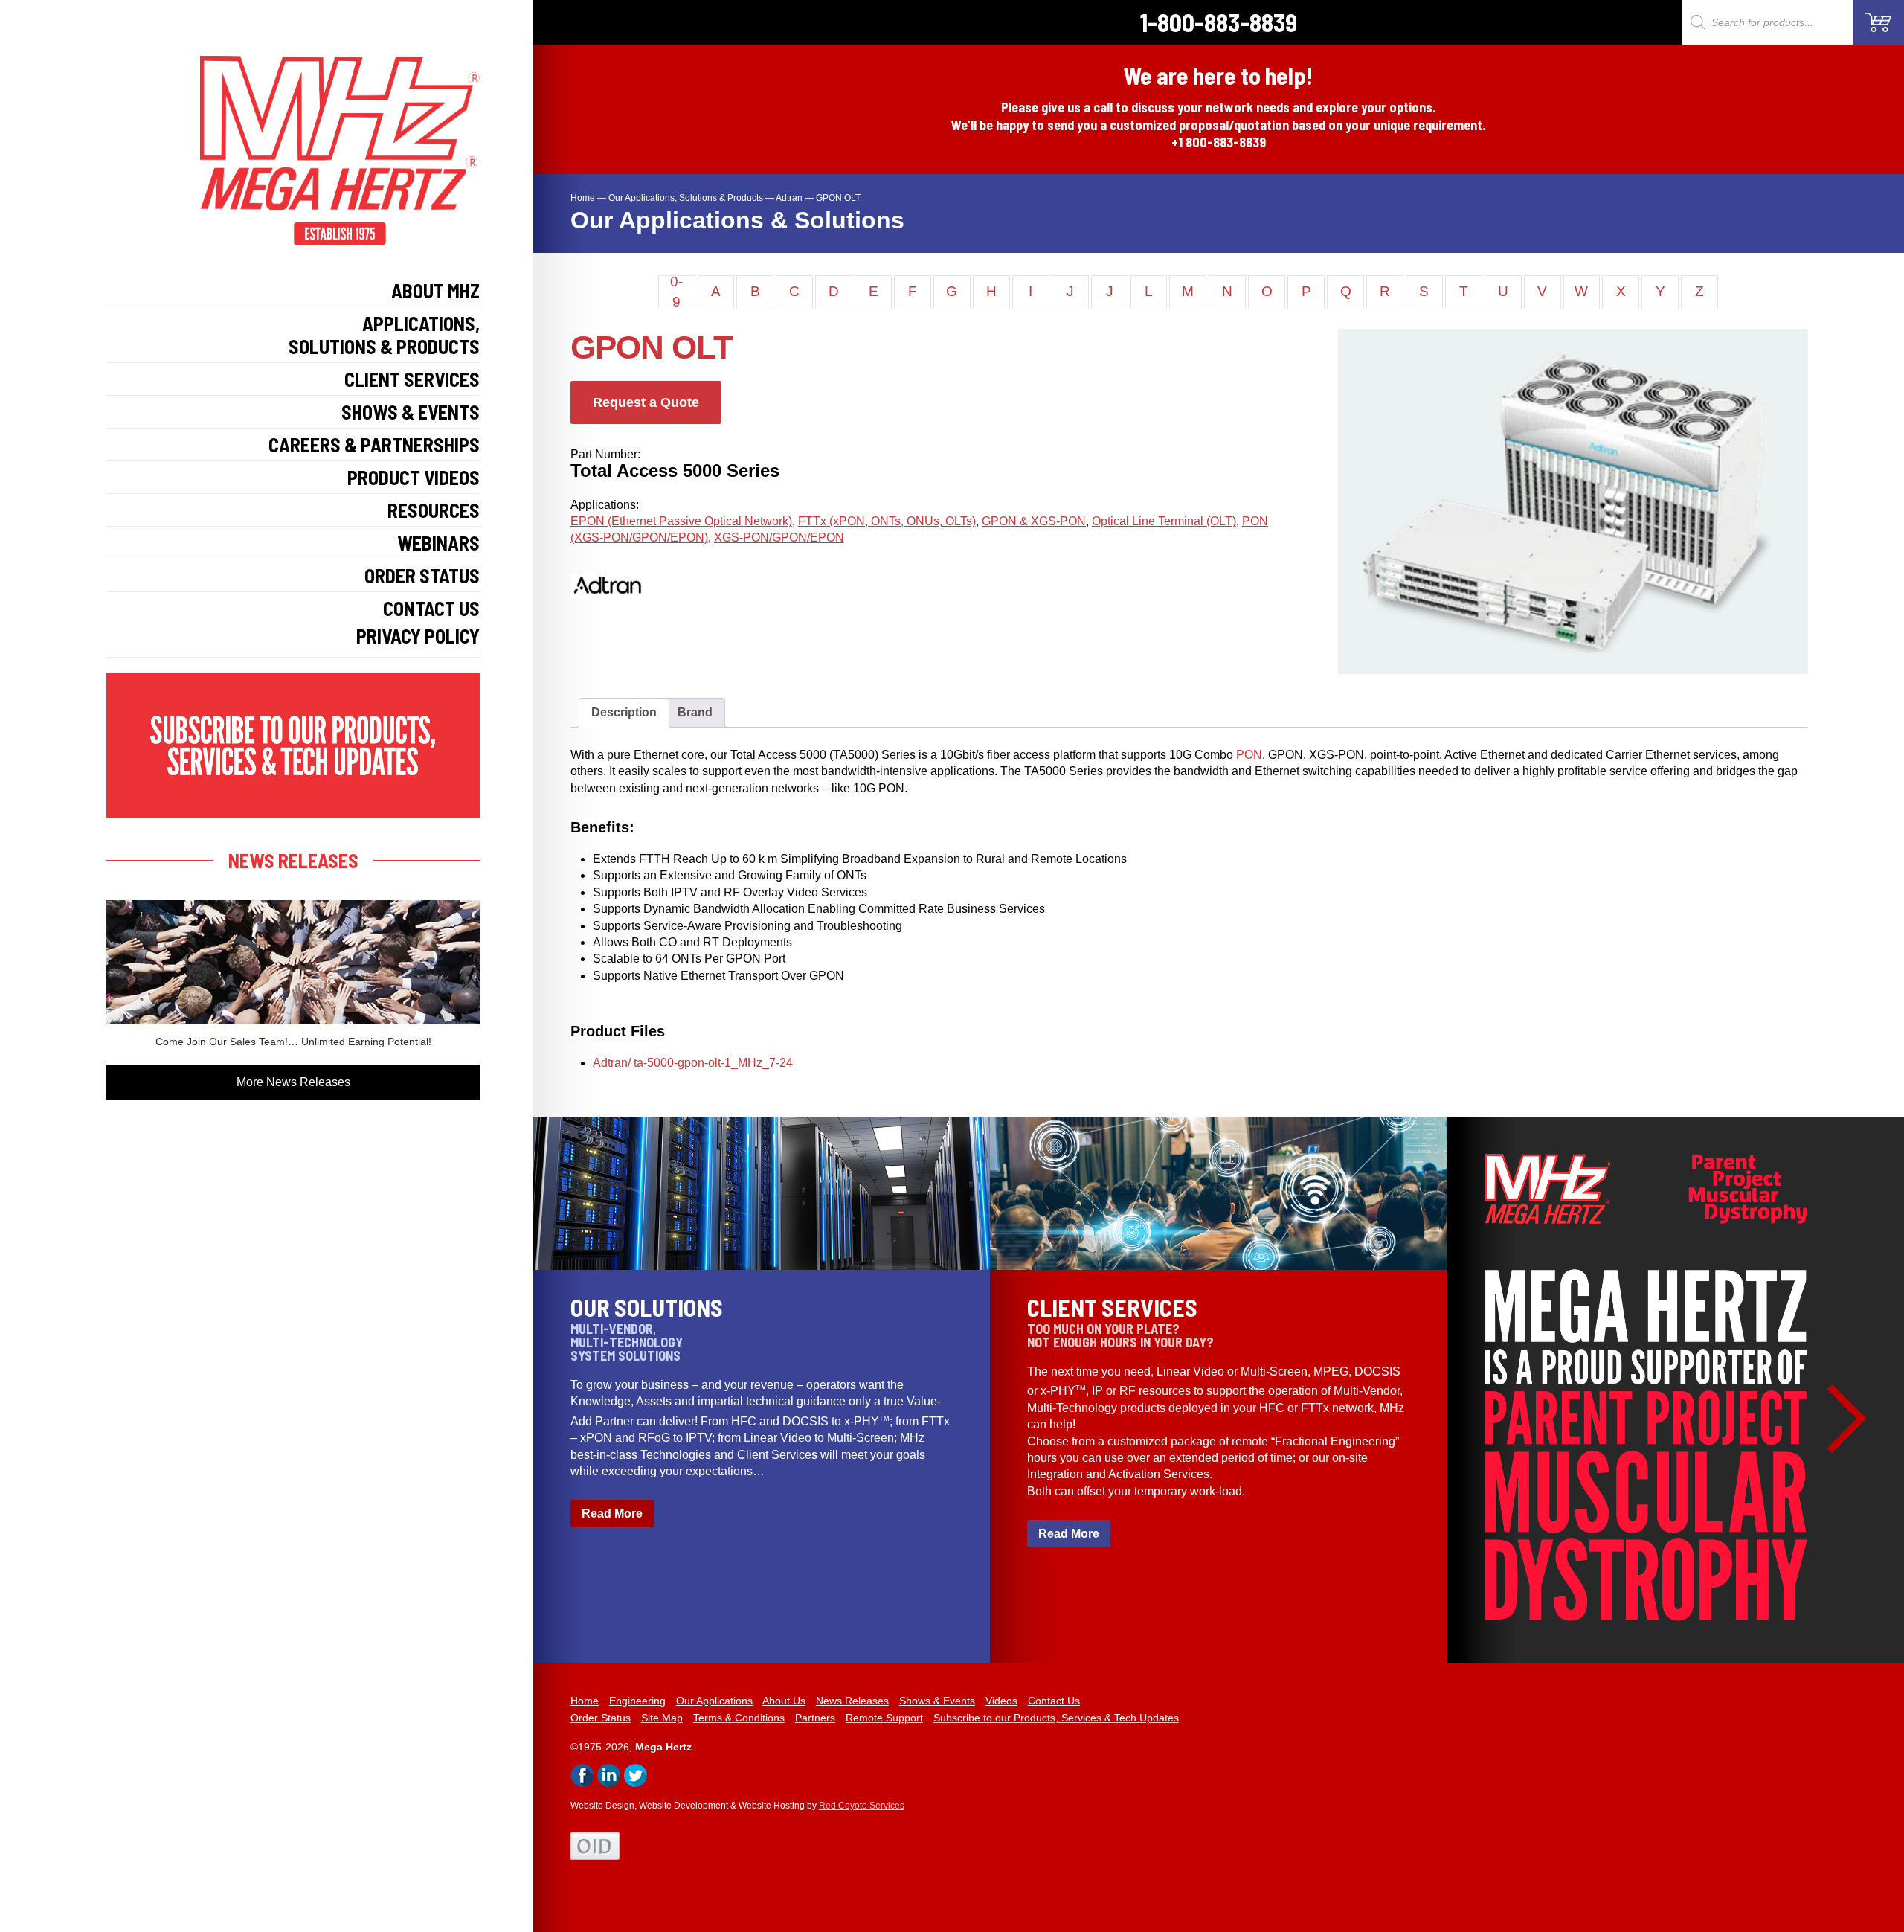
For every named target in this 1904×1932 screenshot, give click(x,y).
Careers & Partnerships (374, 445)
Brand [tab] (695, 712)
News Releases (852, 1701)
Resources (434, 510)
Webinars (438, 543)
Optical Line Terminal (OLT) (1164, 521)
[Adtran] (623, 609)
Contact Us (431, 608)
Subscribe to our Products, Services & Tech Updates (1056, 1718)
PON (1249, 755)
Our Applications (714, 1701)
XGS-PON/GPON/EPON (779, 537)
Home (585, 1701)
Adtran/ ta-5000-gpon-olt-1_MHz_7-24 (693, 1063)
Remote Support (884, 1718)
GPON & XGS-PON (1034, 521)
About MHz (435, 291)
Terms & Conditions (739, 1718)
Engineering (637, 1701)
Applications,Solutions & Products (384, 335)
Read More (612, 1514)
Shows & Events (411, 412)
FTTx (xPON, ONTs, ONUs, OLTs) (887, 521)
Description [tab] (624, 712)
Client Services (412, 379)
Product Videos (414, 477)
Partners (815, 1718)
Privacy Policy (418, 636)
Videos (1001, 1701)
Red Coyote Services (862, 1806)
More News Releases (293, 1082)
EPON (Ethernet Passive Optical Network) (681, 521)
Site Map (662, 1718)
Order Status (422, 575)
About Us (784, 1701)
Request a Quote (646, 402)
